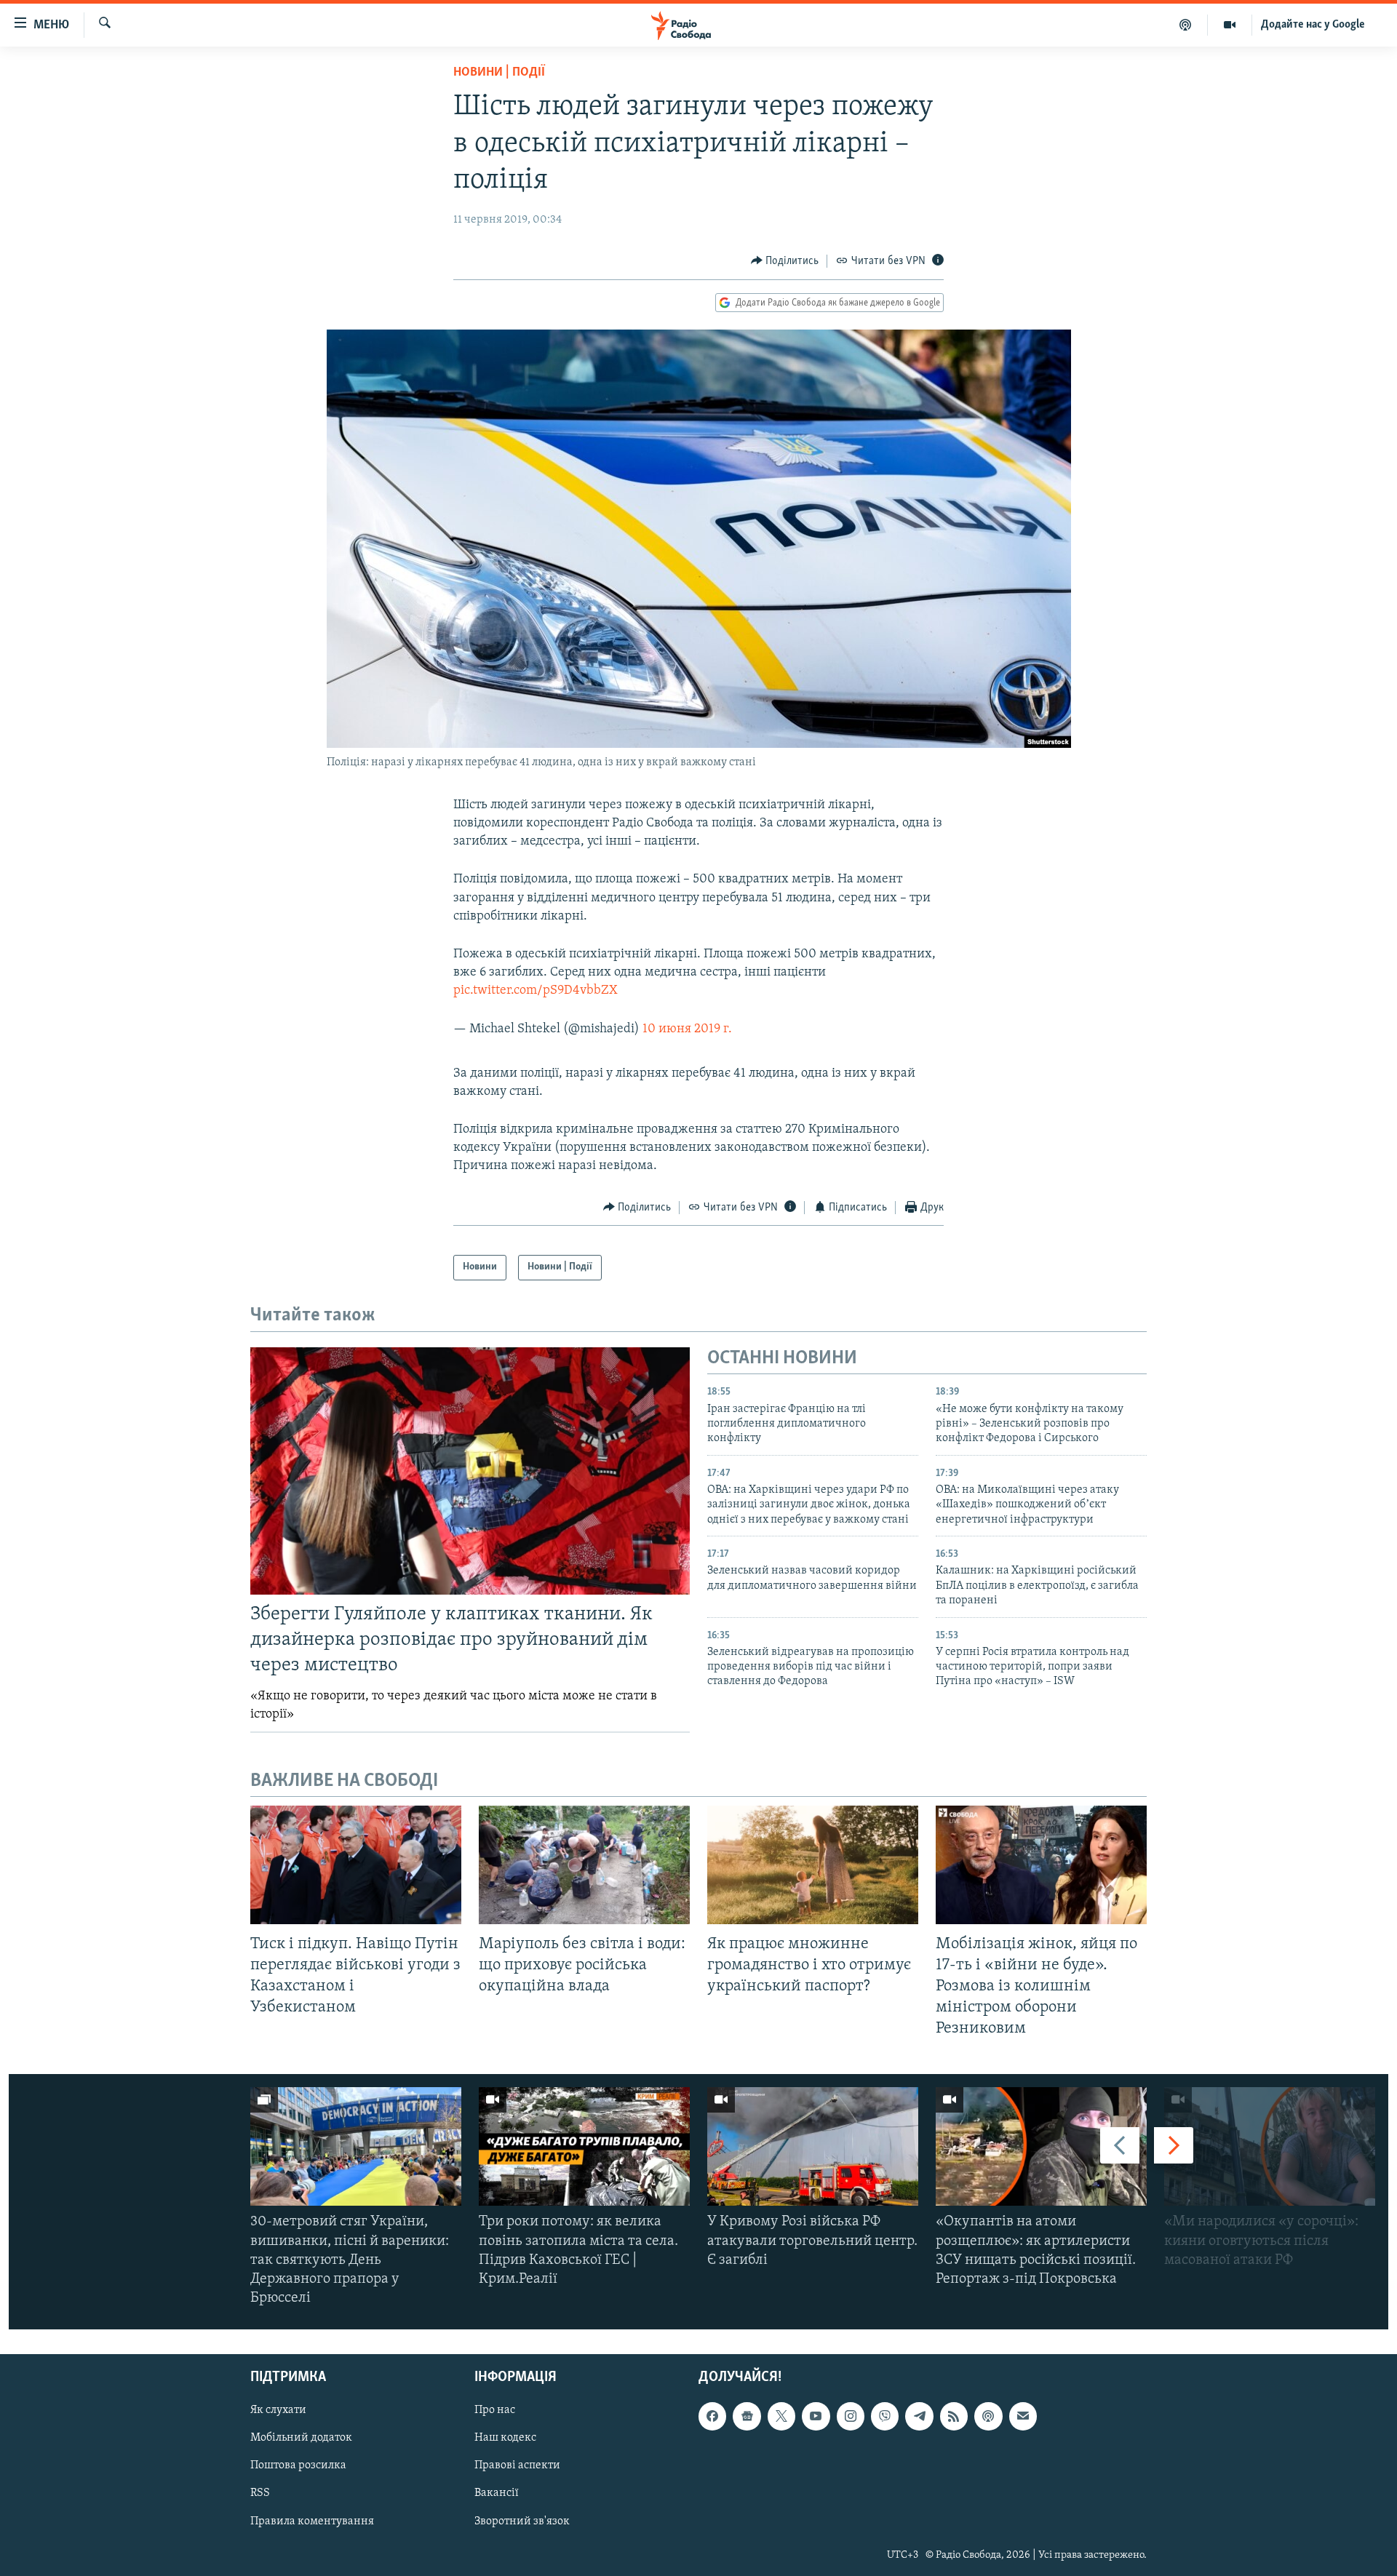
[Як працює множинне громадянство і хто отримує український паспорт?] (813, 1865)
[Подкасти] (1186, 25)
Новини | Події (499, 73)
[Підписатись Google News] (747, 2417)
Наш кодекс (505, 2439)
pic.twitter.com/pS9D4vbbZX (536, 991)
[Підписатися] (1023, 2417)
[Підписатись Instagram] (851, 2417)
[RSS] (954, 2417)
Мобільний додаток (301, 2439)
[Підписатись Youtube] (816, 2417)
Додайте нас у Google (1313, 25)
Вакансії (497, 2494)
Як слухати (278, 2411)
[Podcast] (988, 2417)
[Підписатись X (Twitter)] (781, 2417)
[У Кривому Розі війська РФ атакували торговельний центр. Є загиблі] (813, 2146)
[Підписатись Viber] (885, 2417)
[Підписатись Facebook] (712, 2417)
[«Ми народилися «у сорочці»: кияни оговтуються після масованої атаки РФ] (1270, 2146)
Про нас (495, 2411)
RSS (260, 2494)
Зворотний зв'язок (522, 2521)
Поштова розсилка (298, 2466)
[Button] (785, 261)
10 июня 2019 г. (687, 1029)
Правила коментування (312, 2521)
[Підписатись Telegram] (919, 2417)
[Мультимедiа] (1230, 25)
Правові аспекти (517, 2466)
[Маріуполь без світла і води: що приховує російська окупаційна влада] (584, 1865)
